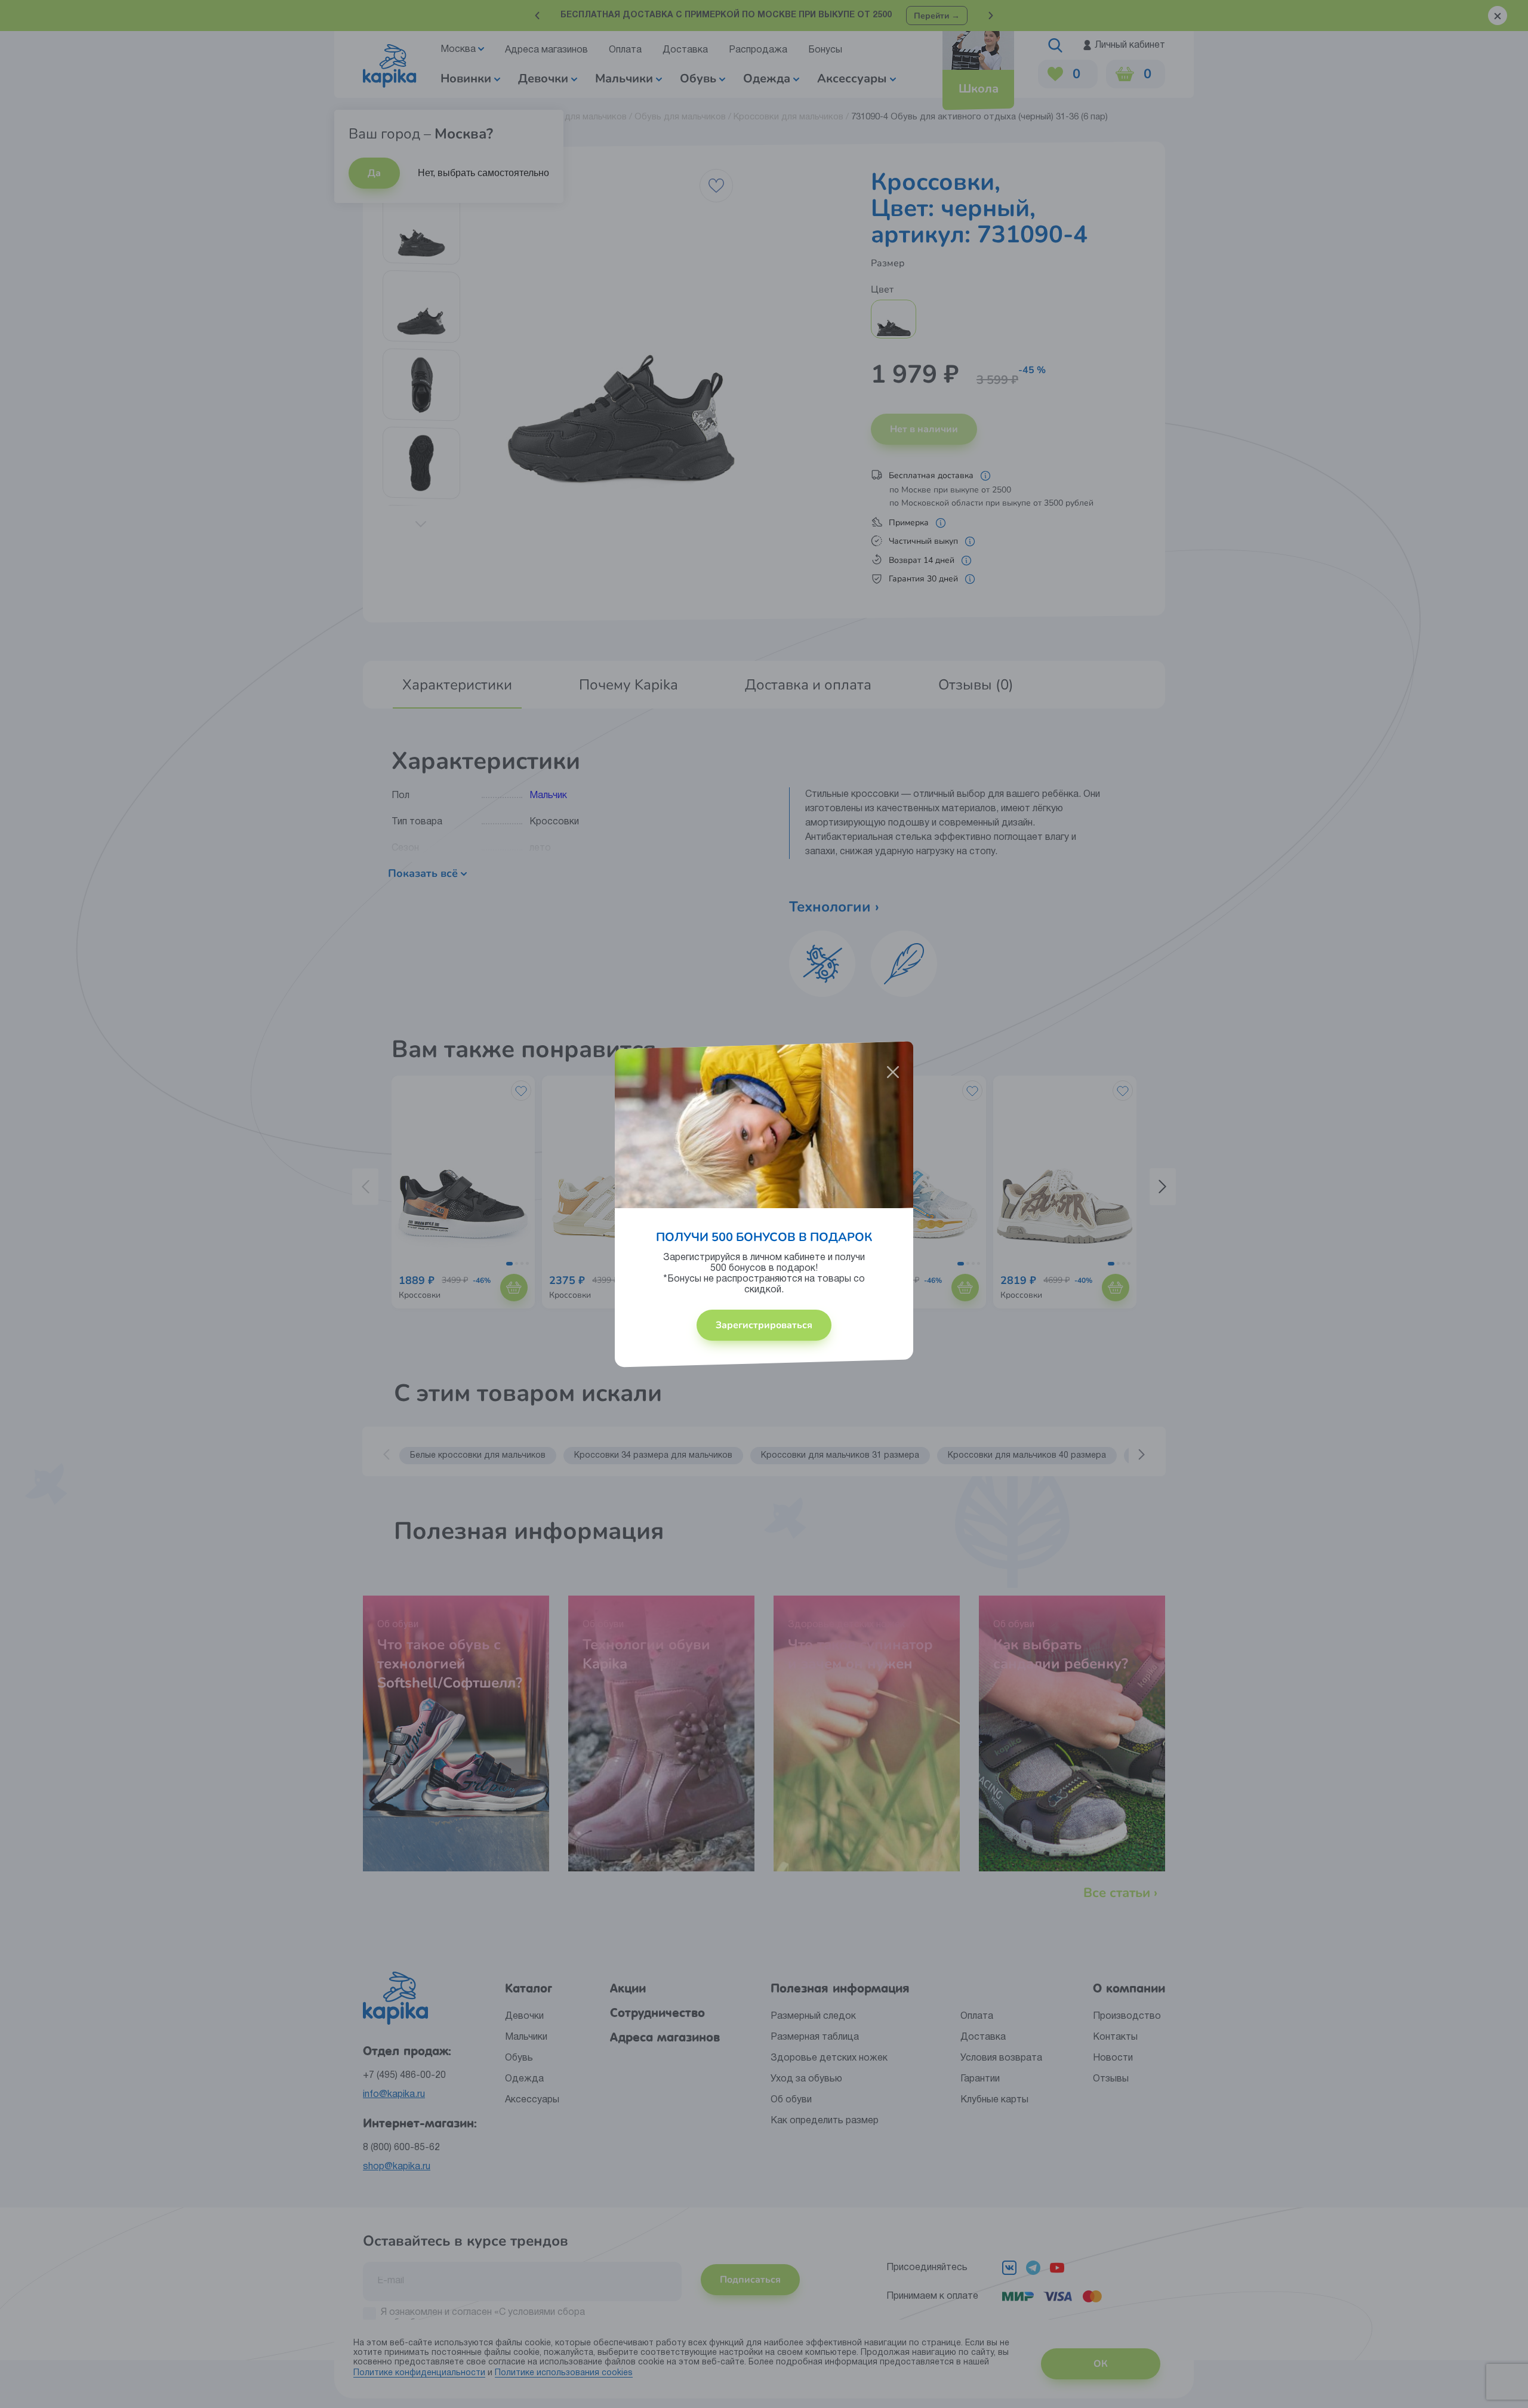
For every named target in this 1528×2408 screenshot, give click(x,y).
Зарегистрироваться (764, 1325)
